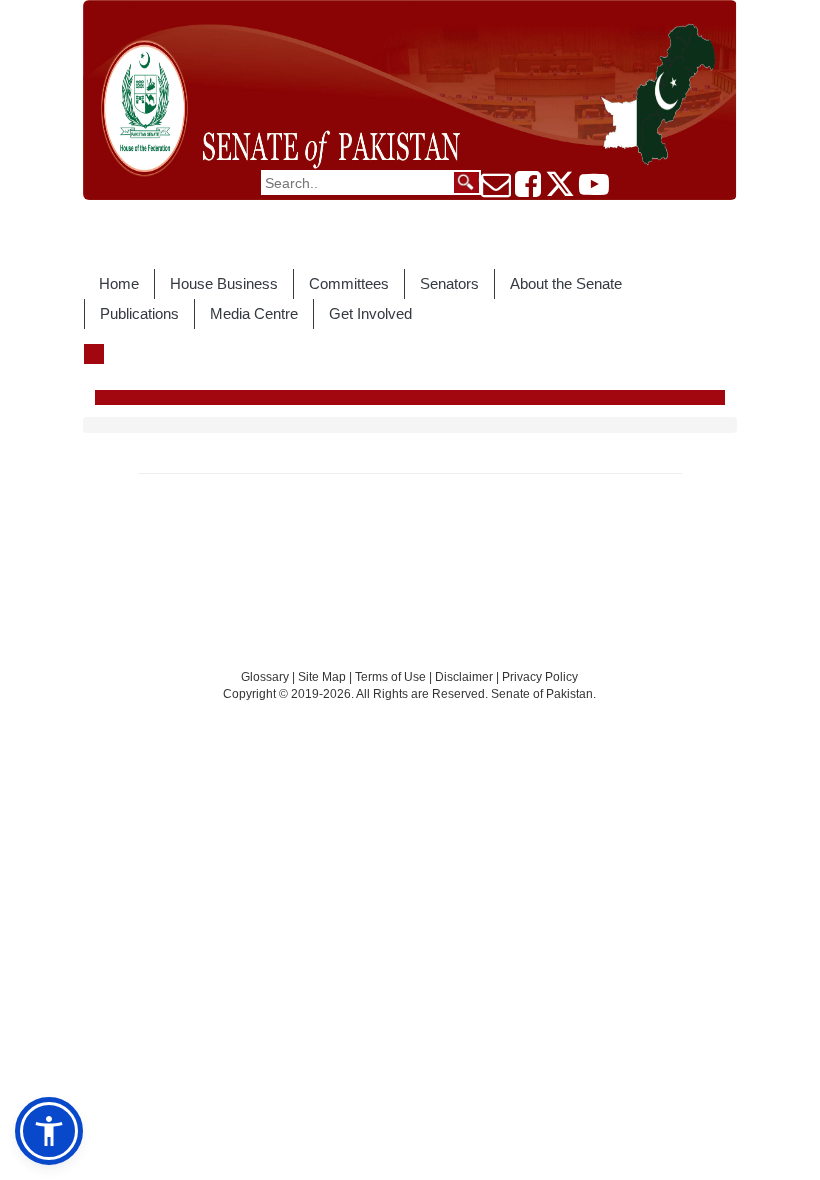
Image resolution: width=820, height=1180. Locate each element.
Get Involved (370, 313)
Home (119, 283)
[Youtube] (594, 190)
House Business (224, 283)
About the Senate (566, 283)
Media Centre (254, 313)
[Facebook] (528, 190)
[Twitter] (560, 190)
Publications (139, 313)
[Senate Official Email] (496, 190)
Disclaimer (465, 677)
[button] (49, 1131)
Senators (449, 283)
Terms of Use (392, 677)
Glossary (265, 677)
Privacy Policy (540, 677)
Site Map (322, 677)
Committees (349, 283)
